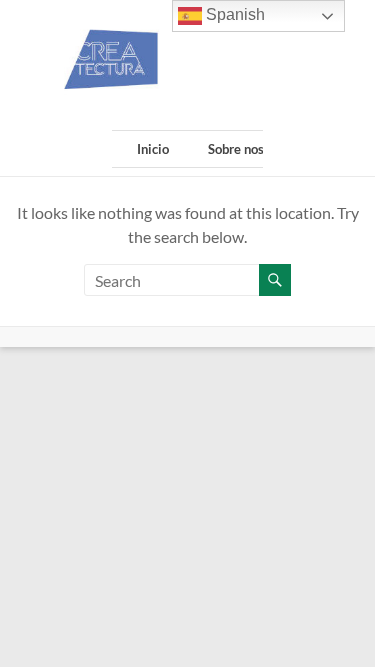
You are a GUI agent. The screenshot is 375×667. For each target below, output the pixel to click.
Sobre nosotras (251, 149)
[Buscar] (275, 280)
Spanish (233, 14)
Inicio (153, 149)
